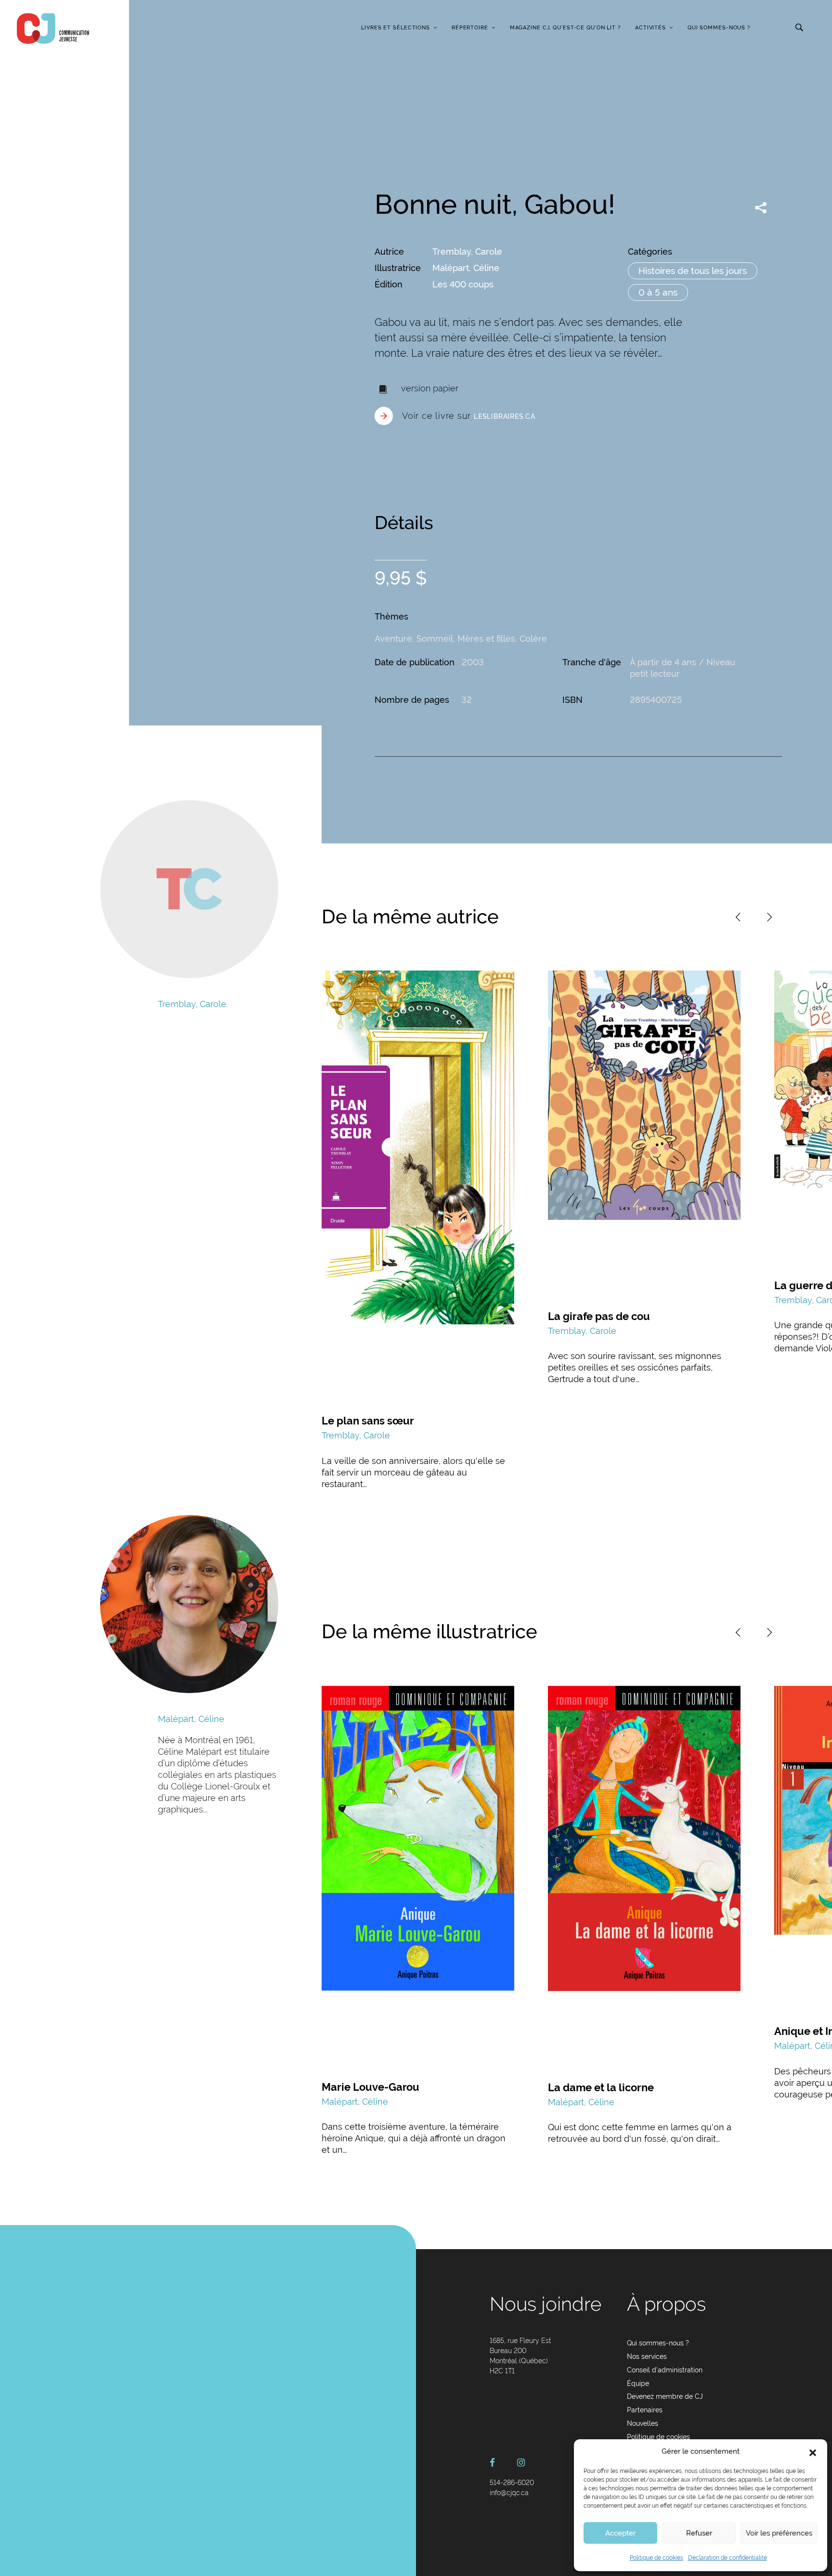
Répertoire (470, 28)
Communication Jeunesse (53, 28)
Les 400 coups (463, 284)
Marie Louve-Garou (370, 2087)
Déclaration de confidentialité (728, 2558)
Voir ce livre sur (469, 416)
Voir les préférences (779, 2533)
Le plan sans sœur (368, 1421)
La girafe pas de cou (599, 1316)
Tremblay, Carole (467, 252)
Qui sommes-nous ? (719, 28)
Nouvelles (643, 2423)
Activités (650, 28)
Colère (533, 639)
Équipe (638, 2383)
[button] (813, 2452)
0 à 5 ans (658, 292)
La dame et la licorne (601, 2087)
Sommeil (435, 639)
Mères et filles (486, 639)
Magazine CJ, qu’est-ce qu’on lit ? (565, 28)
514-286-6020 (512, 2483)
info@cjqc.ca (509, 2493)
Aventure (393, 639)
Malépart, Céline (466, 268)
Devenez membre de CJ (665, 2396)
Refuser (699, 2533)
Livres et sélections (396, 28)
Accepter (620, 2533)
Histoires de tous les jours (693, 271)
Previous (738, 917)
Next (769, 917)
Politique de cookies (656, 2558)
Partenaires (645, 2410)
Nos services (647, 2356)
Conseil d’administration (665, 2370)
